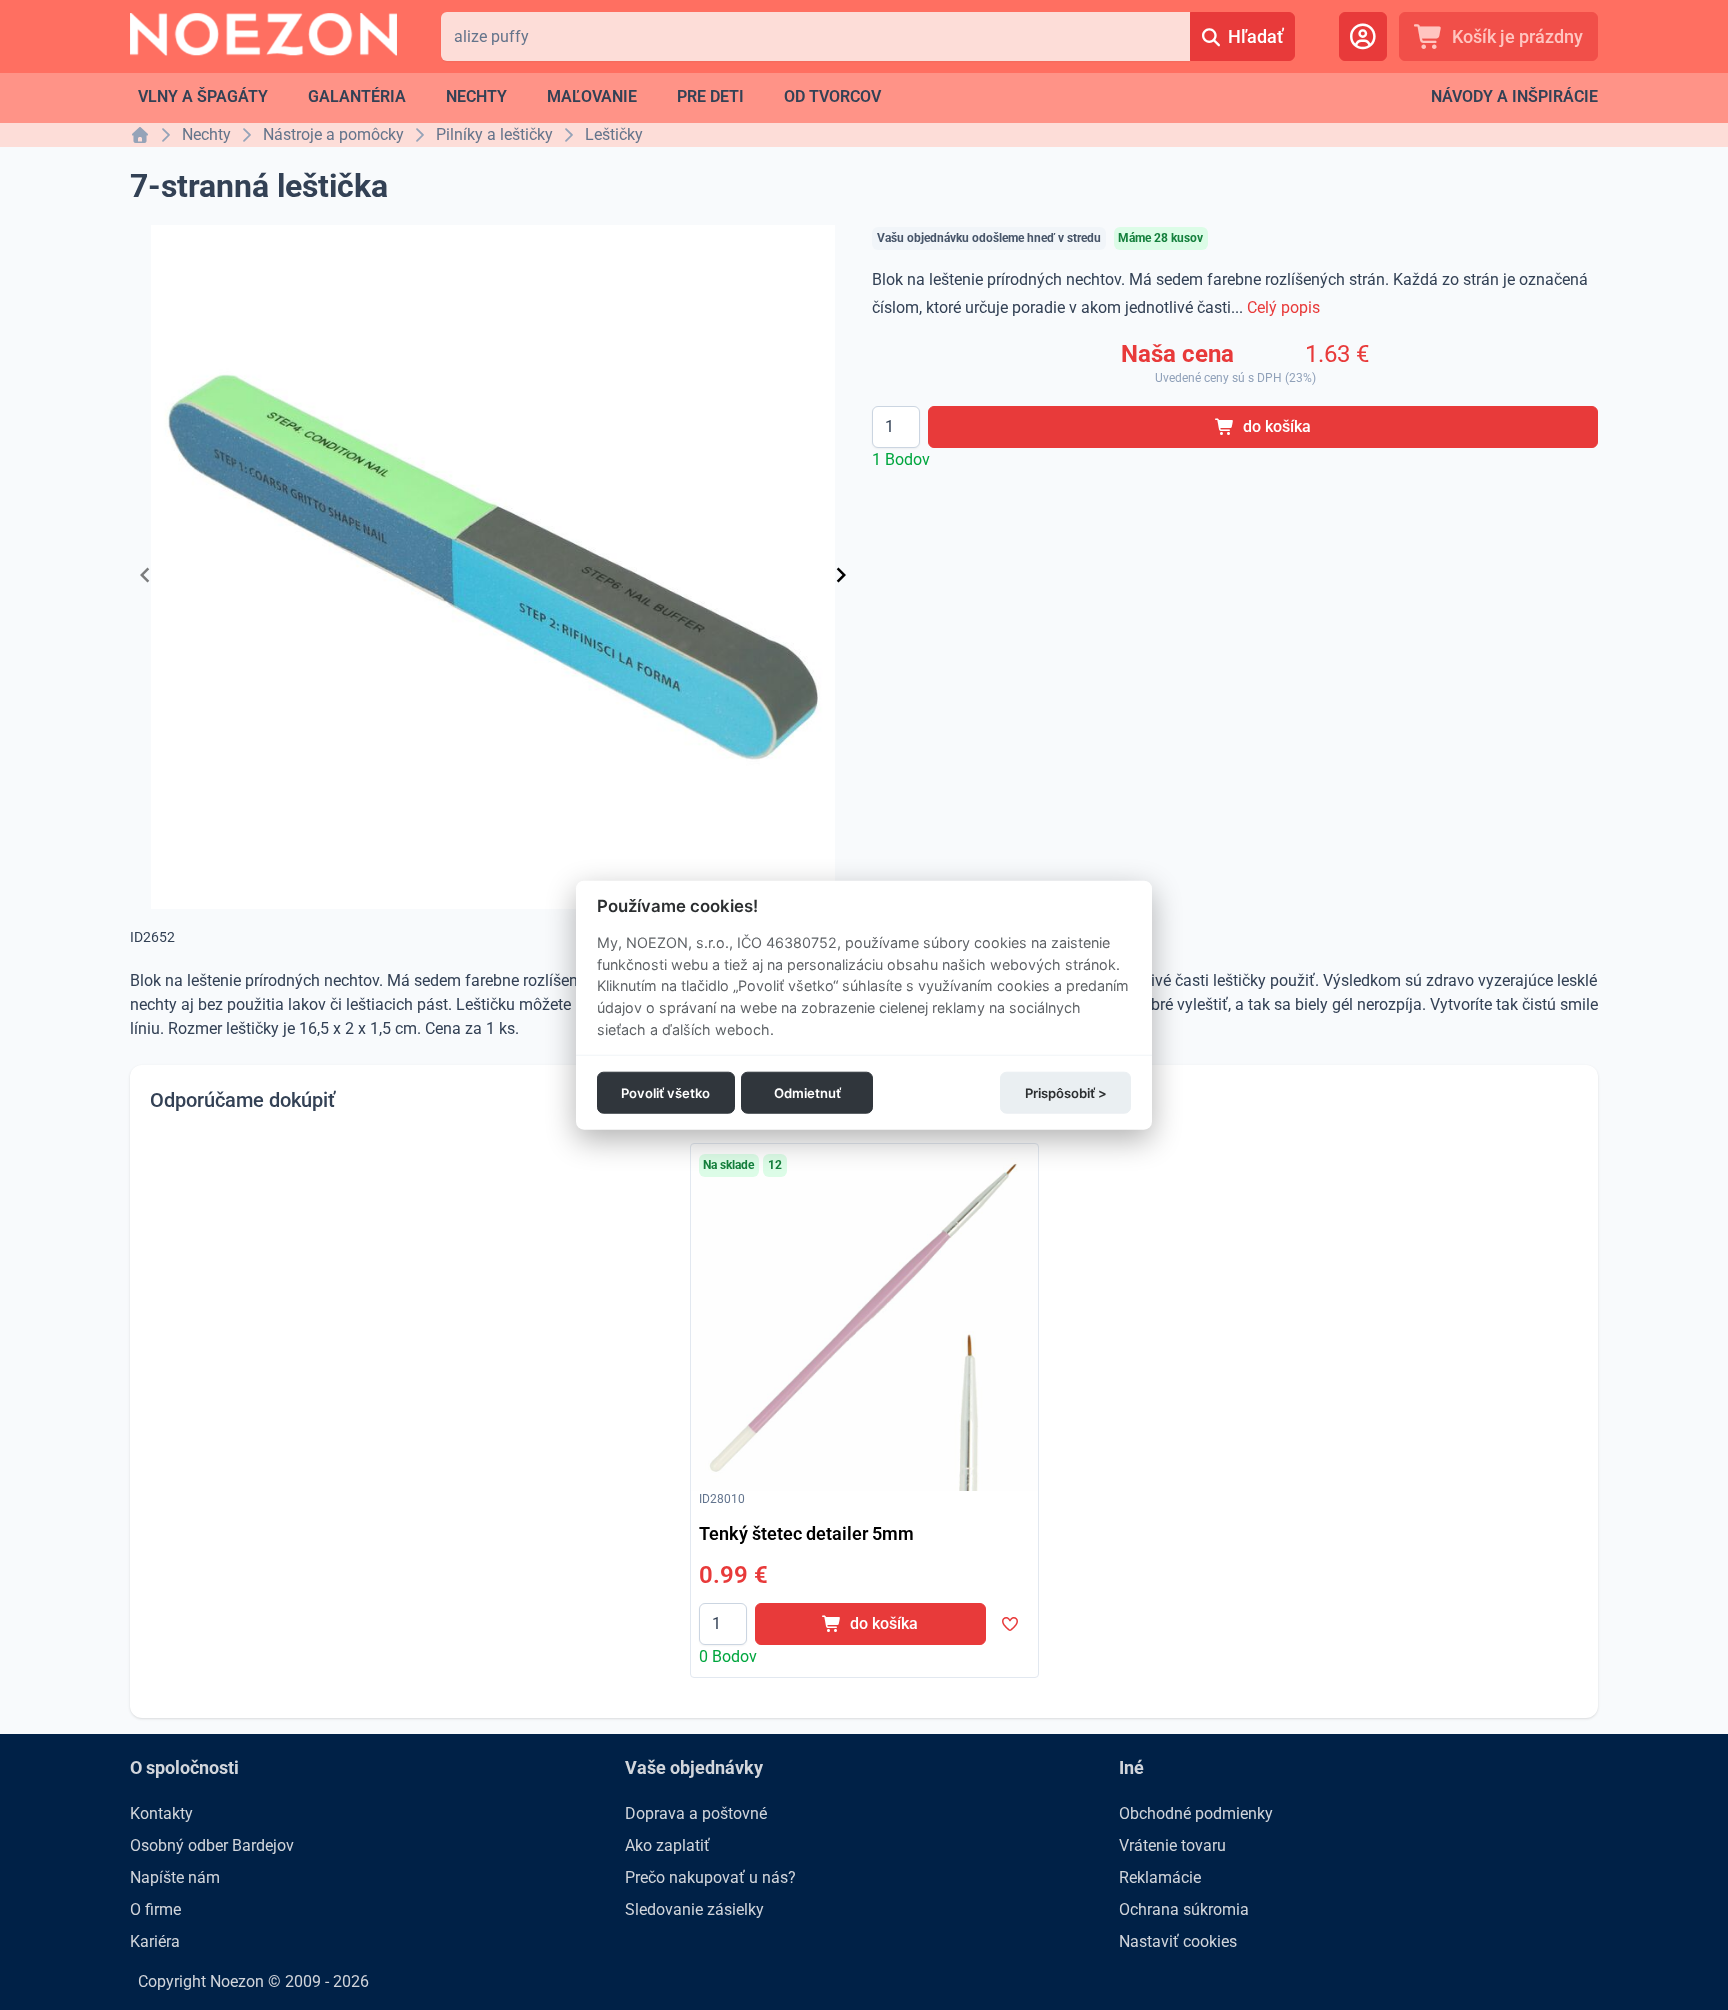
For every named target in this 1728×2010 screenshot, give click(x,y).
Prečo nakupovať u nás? (710, 1877)
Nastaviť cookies (1178, 1941)
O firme (155, 1909)
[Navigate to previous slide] (145, 575)
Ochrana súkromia (1184, 1909)
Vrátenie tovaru (1172, 1845)
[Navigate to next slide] (841, 575)
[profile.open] (1363, 36)
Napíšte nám (175, 1877)
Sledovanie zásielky (694, 1909)
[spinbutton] (896, 427)
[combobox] (815, 36)
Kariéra (155, 1941)
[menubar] (509, 97)
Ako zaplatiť (667, 1845)
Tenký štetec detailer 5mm (806, 1533)
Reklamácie (1160, 1877)
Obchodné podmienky (1196, 1813)
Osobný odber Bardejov (212, 1845)
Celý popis (1283, 307)
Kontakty (161, 1813)
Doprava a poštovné (696, 1813)
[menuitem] (203, 97)
